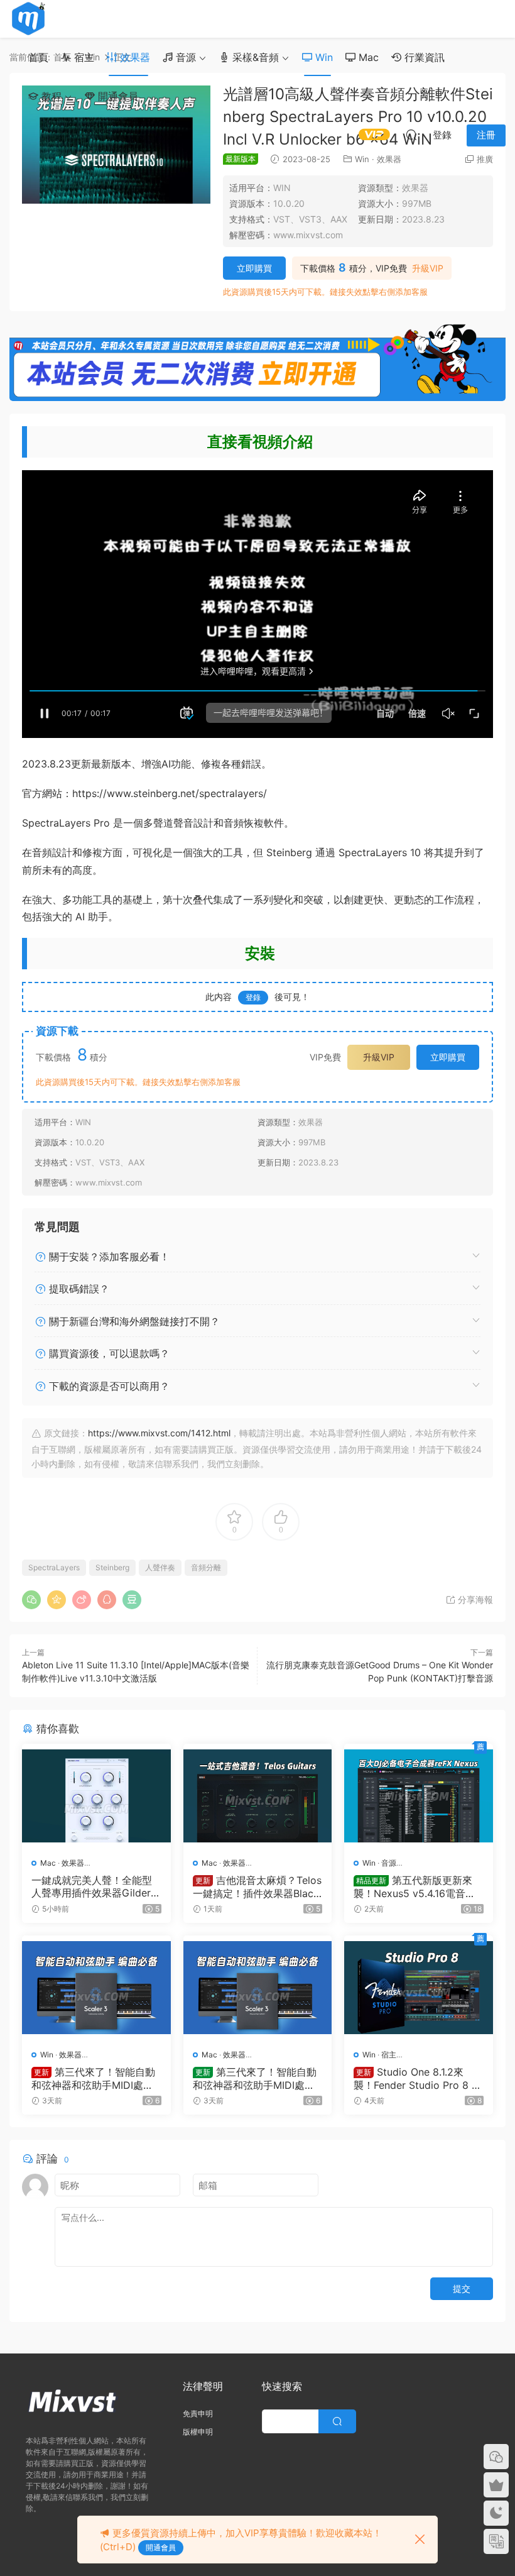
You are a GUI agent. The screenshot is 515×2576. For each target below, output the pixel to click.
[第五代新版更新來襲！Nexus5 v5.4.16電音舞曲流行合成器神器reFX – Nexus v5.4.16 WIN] (419, 1796)
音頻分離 (206, 1567)
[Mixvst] (28, 19)
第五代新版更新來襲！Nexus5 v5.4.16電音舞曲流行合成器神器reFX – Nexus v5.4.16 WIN (417, 1886)
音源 (184, 57)
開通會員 (117, 96)
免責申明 (198, 2414)
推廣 (485, 159)
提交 (462, 2288)
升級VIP (428, 268)
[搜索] (411, 135)
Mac (367, 57)
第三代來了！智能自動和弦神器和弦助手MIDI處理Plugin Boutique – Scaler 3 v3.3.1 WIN (95, 2078)
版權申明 (198, 2432)
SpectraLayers (54, 1567)
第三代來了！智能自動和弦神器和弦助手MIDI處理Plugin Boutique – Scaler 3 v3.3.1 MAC (257, 2078)
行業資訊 (423, 57)
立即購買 (254, 268)
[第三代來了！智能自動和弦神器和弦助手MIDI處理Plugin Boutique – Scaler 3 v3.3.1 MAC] (258, 1988)
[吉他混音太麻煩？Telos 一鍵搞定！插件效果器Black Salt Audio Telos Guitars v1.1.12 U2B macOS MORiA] (258, 1796)
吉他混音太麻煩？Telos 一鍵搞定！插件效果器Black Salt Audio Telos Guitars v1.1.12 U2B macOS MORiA (257, 1886)
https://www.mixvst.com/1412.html (159, 1433)
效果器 (133, 57)
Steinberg (112, 1567)
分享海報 (474, 1599)
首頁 (38, 57)
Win (323, 57)
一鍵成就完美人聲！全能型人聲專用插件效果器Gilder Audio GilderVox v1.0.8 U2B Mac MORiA (96, 1886)
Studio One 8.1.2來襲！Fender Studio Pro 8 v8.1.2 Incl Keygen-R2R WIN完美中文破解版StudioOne (415, 2078)
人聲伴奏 (160, 1567)
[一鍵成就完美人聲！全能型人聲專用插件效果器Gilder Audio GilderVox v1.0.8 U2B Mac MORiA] (96, 1796)
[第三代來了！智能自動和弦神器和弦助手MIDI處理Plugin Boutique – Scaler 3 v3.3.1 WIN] (96, 1988)
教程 (50, 96)
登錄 (253, 997)
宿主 (83, 57)
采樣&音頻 (254, 57)
